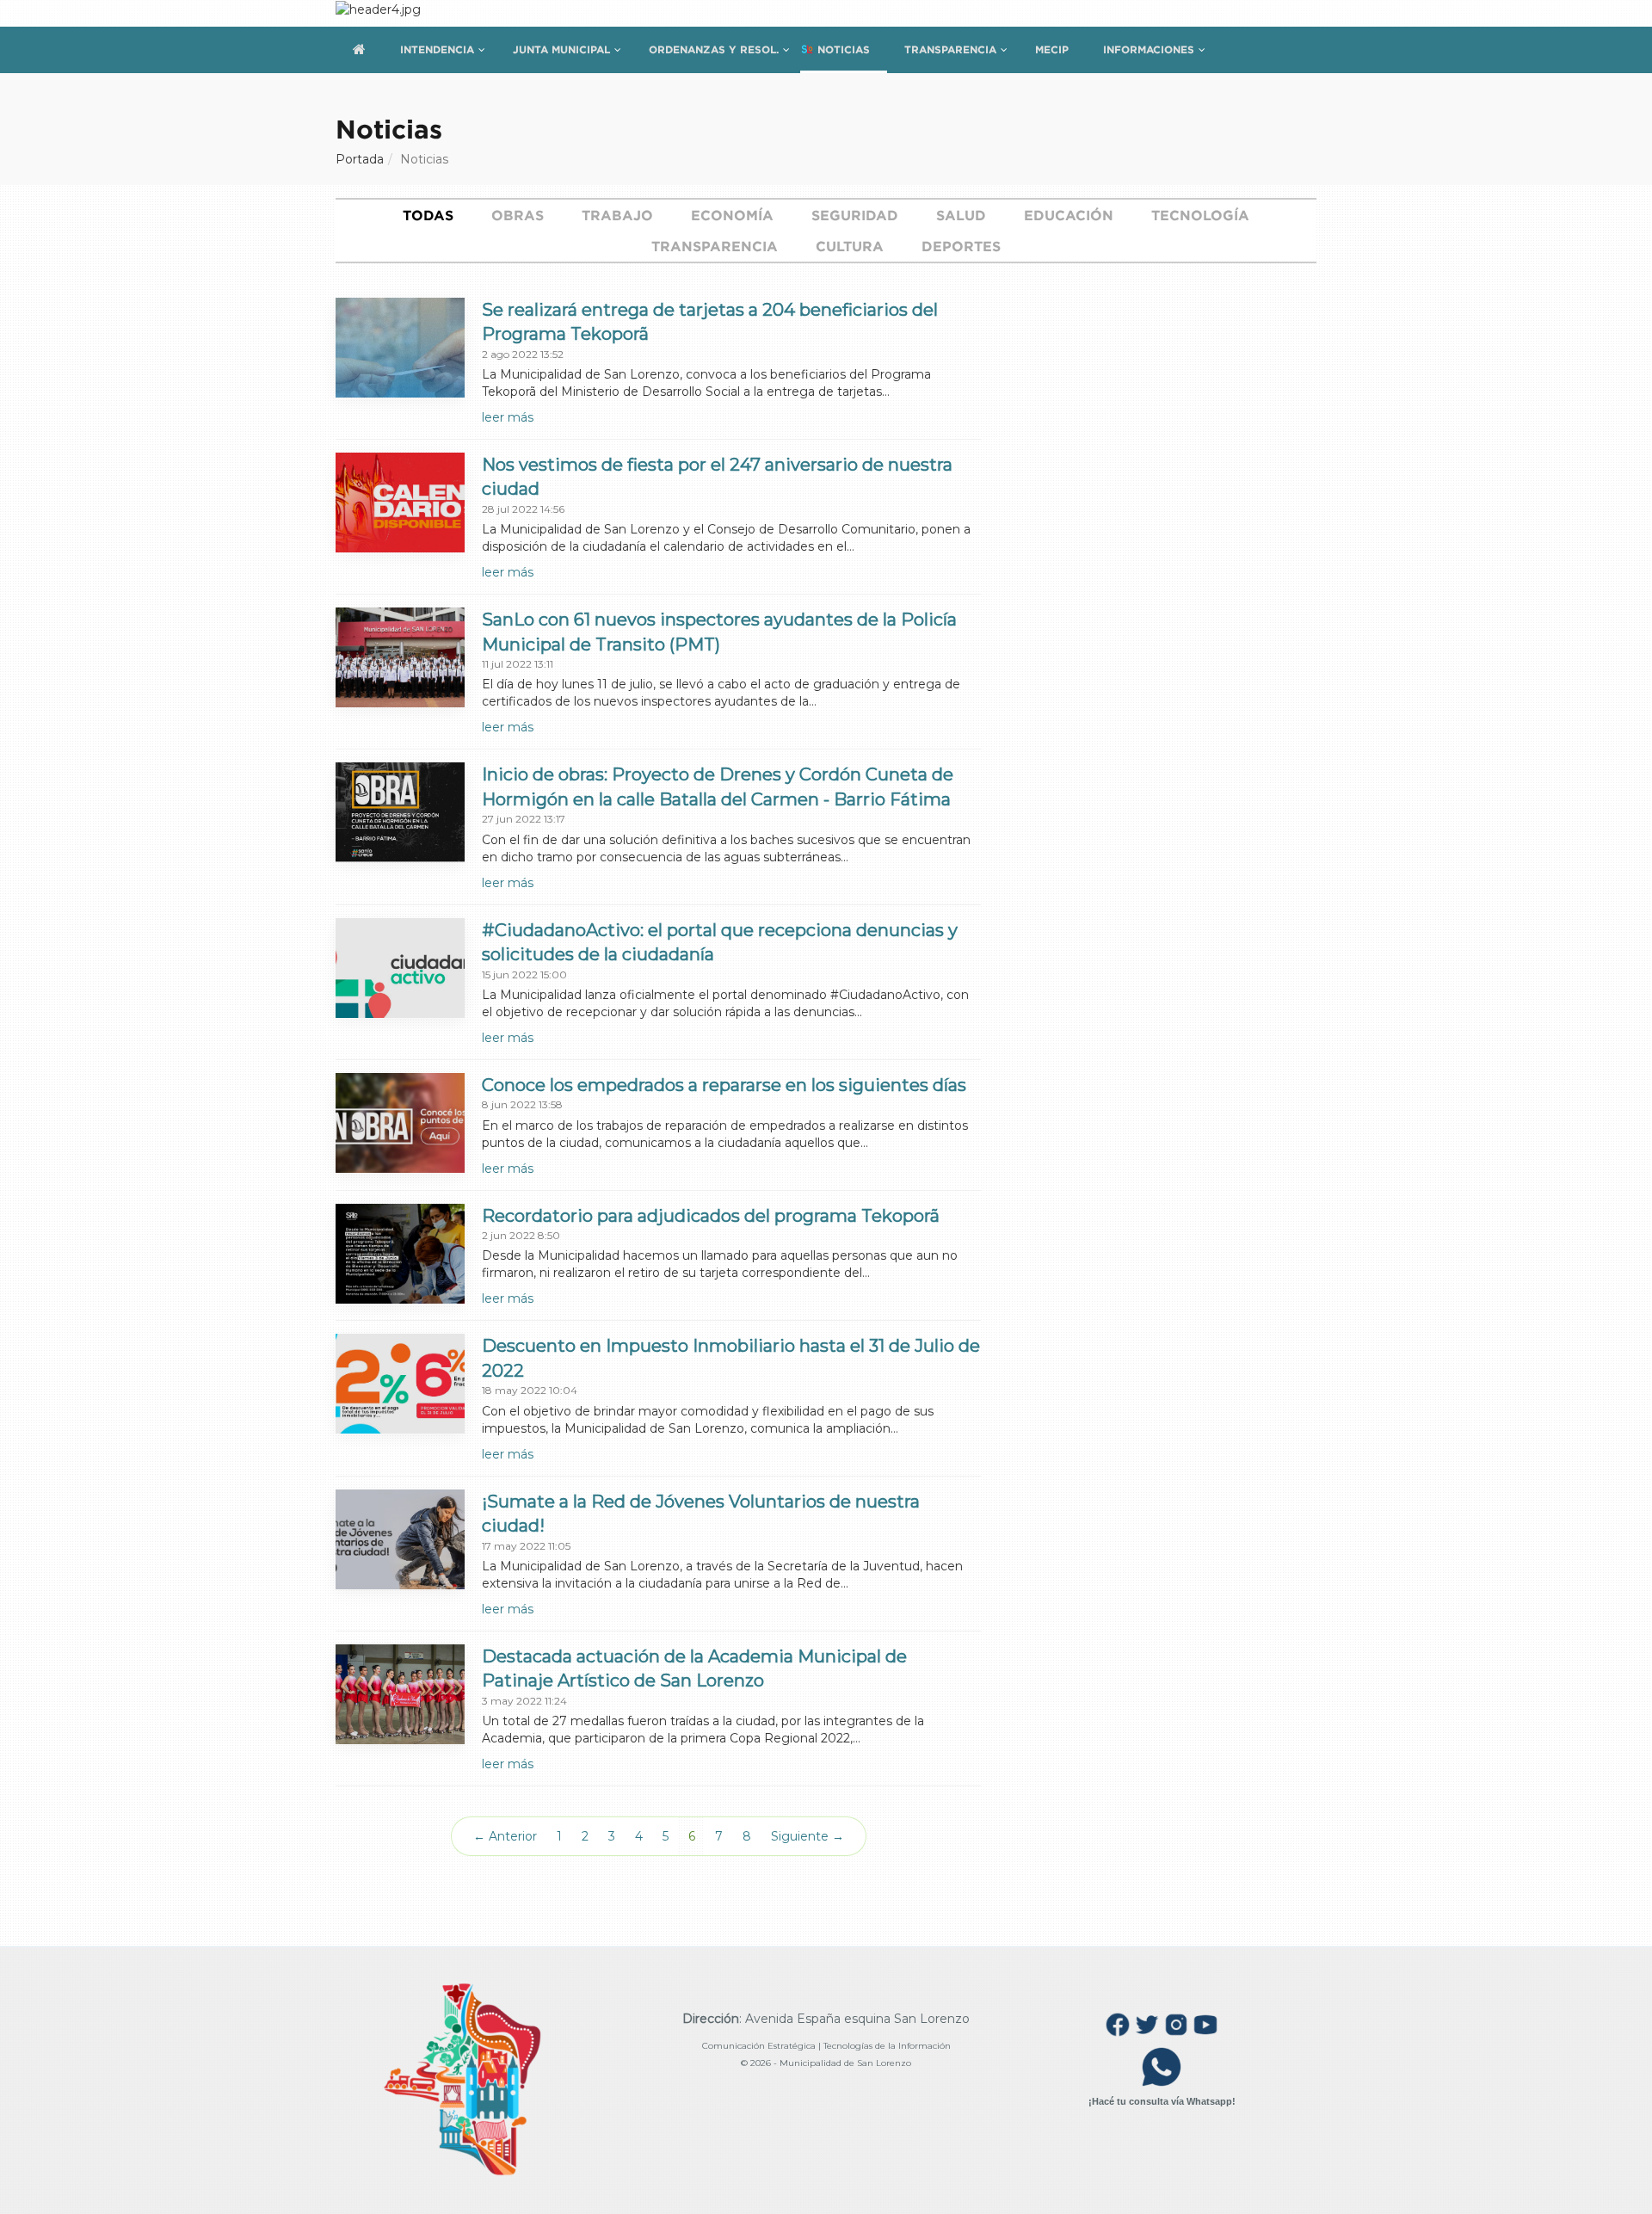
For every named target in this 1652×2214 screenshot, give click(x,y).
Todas (428, 215)
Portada (360, 159)
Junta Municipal (561, 49)
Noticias (844, 49)
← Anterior (505, 1836)
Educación (1069, 215)
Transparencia (950, 49)
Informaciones (1149, 49)
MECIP (1052, 49)
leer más (508, 417)
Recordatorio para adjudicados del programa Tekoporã (711, 1216)
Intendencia (437, 49)
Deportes (961, 246)
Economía (732, 215)
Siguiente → (808, 1836)
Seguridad (855, 215)
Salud (961, 215)
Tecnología (1200, 215)
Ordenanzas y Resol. (714, 49)
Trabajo (617, 215)
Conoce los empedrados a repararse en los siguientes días (724, 1085)
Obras (518, 215)
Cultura (850, 246)
